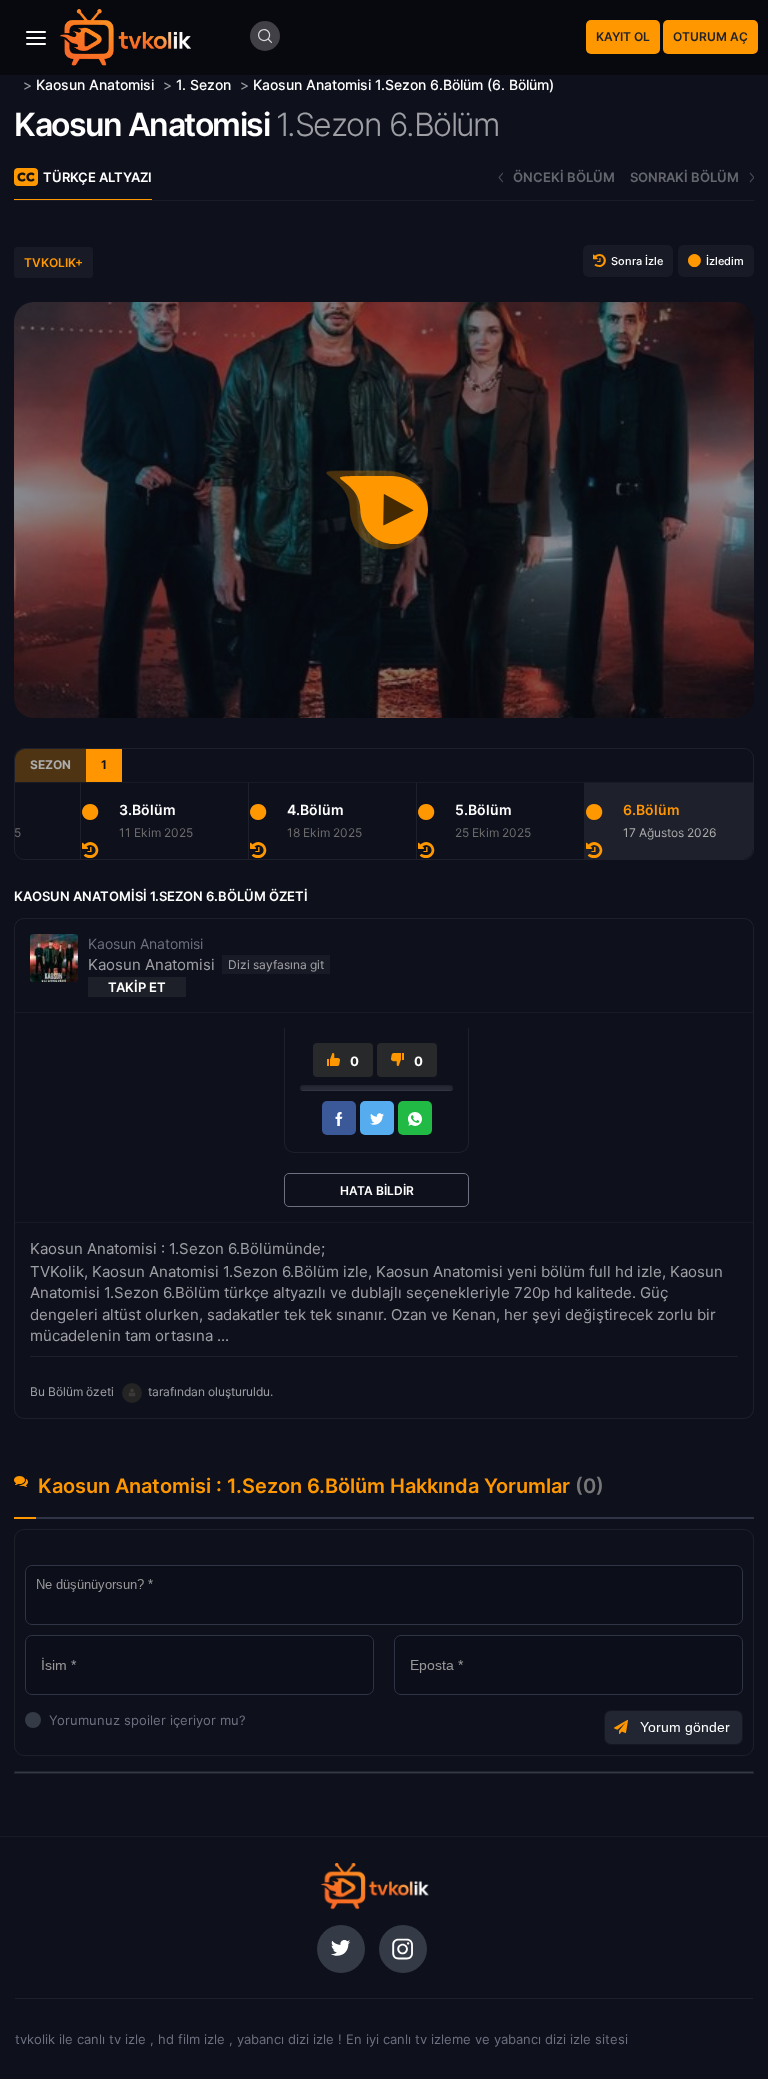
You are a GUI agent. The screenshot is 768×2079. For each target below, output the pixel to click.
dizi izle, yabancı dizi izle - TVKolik (374, 1886)
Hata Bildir (377, 1190)
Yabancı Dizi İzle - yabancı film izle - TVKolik (125, 37)
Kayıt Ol (623, 36)
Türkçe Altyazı (97, 177)
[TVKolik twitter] (341, 1949)
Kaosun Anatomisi (141, 124)
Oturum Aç (710, 36)
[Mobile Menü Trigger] (36, 38)
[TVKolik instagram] (403, 1949)
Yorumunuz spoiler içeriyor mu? (54, 1720)
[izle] (16, 84)
